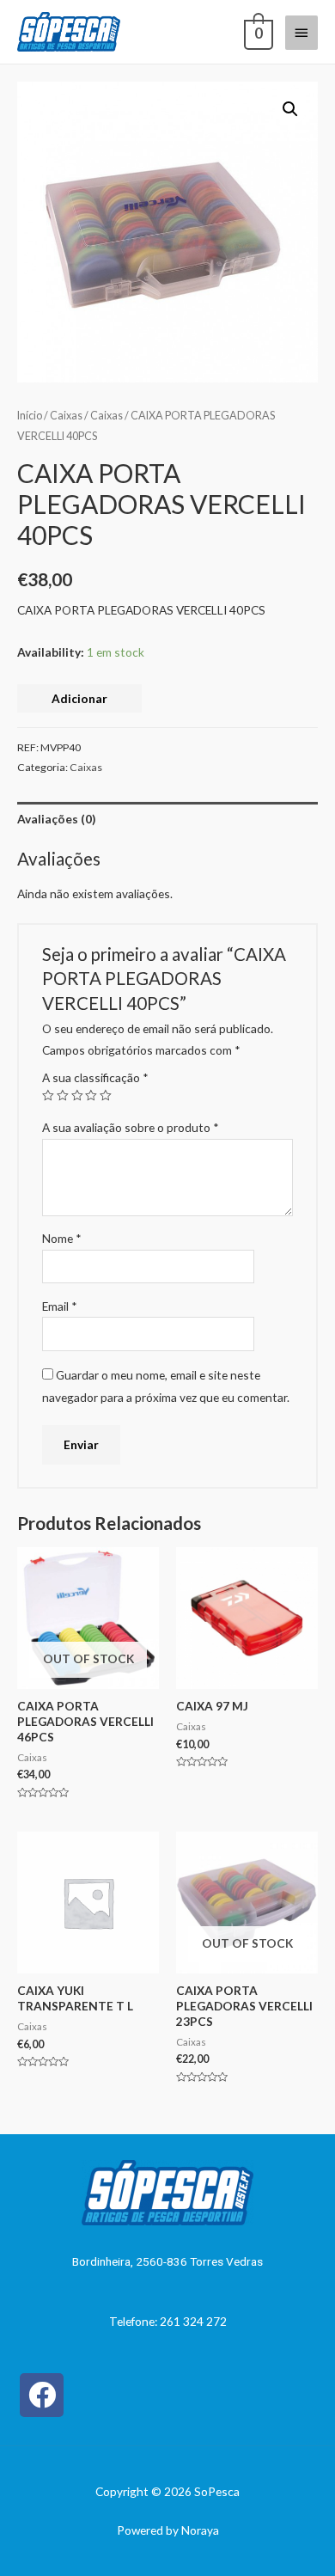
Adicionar (79, 698)
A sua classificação (95, 1077)
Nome (62, 1238)
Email (60, 1306)
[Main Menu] (301, 33)
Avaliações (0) (56, 819)
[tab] (167, 819)
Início (30, 416)
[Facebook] (42, 2395)
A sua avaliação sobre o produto (131, 1127)
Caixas (66, 416)
